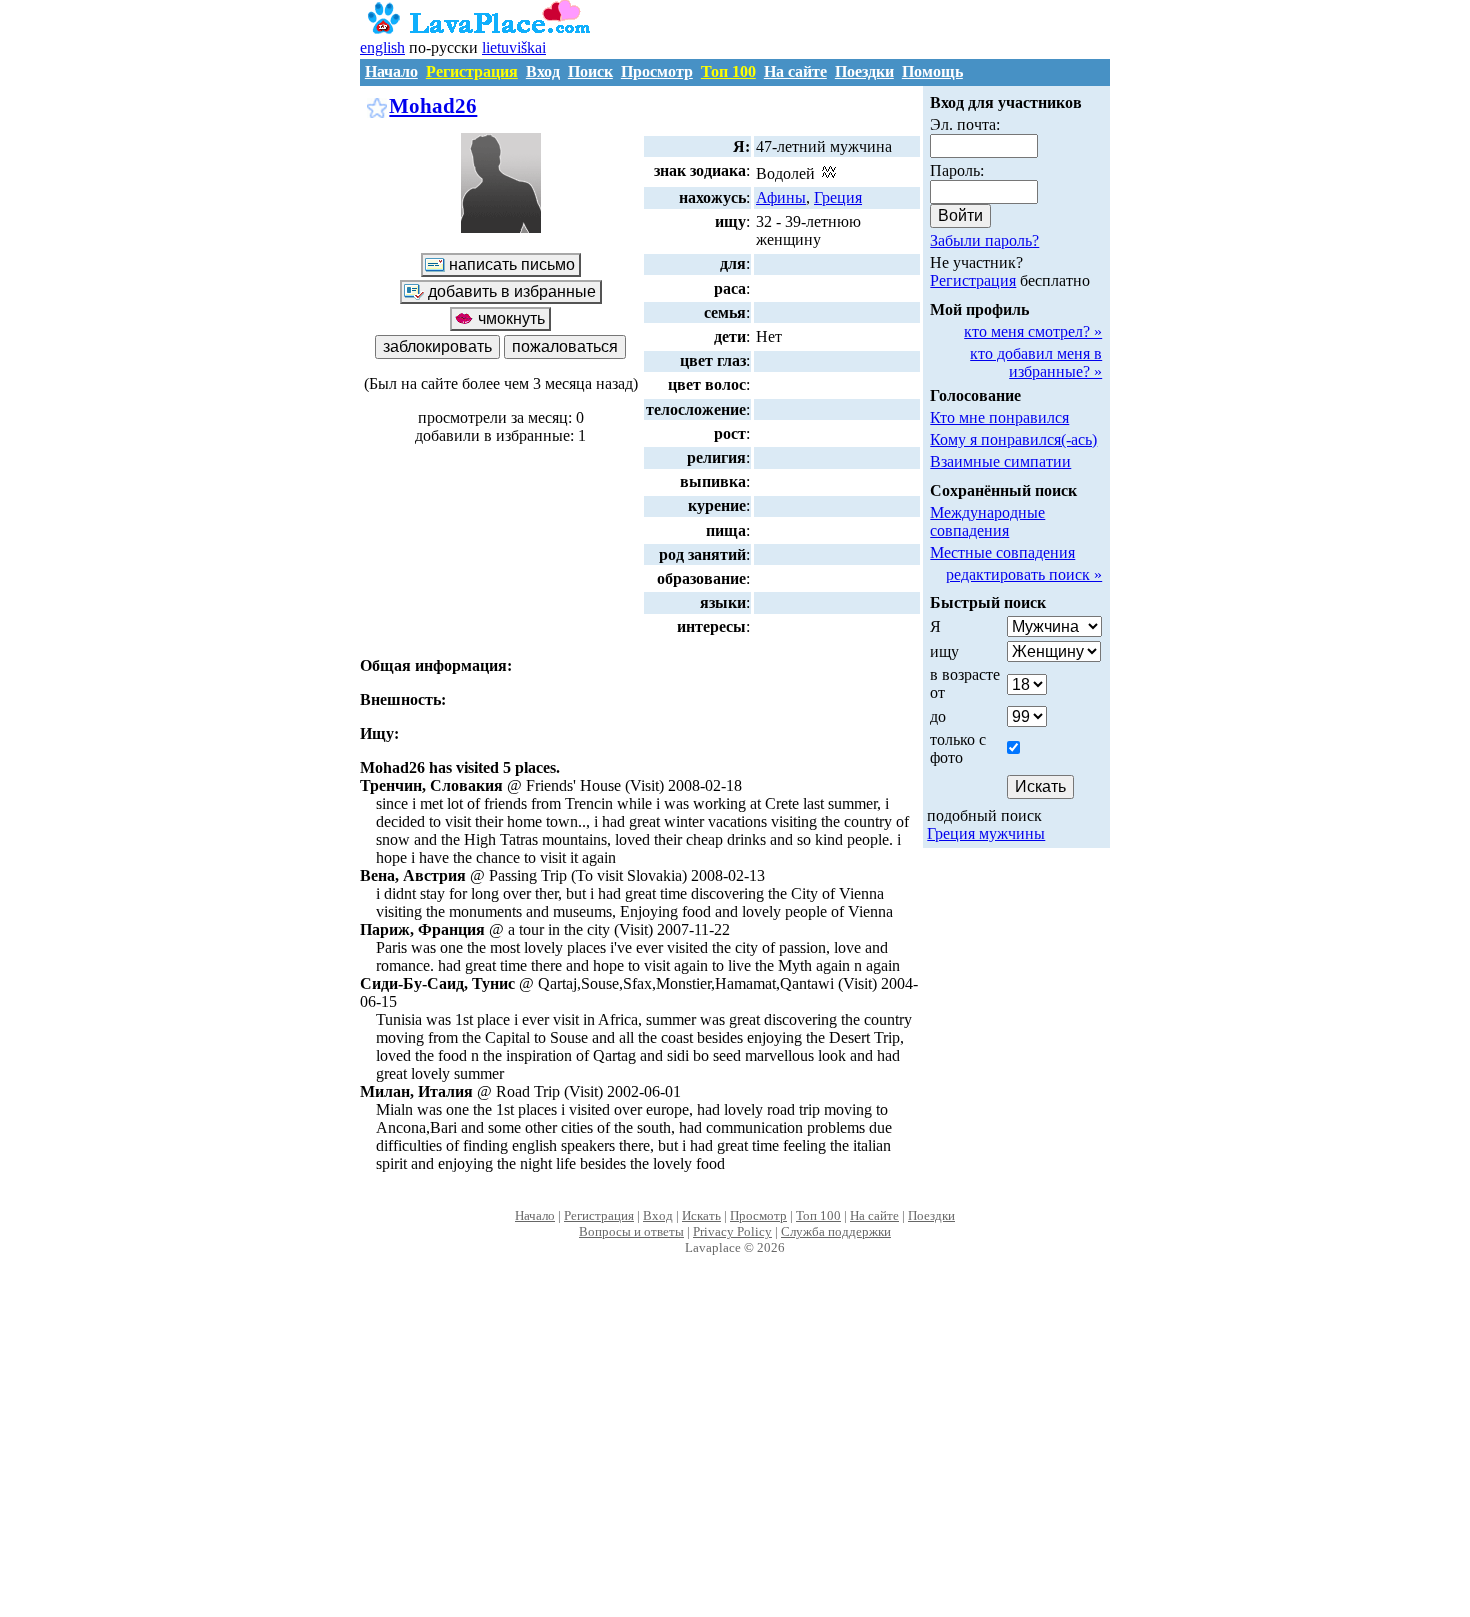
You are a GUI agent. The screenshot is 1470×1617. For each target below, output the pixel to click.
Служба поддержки (836, 1231)
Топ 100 (728, 71)
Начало (391, 71)
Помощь (932, 71)
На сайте (795, 71)
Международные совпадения (987, 521)
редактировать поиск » (1024, 574)
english (382, 47)
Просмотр (657, 71)
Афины (781, 197)
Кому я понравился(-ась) (1013, 439)
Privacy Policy (732, 1231)
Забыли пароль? (984, 240)
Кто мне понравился (999, 417)
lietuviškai (514, 47)
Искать (701, 1215)
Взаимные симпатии (1000, 461)
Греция (838, 197)
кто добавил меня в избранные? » (1036, 362)
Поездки (864, 71)
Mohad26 (433, 105)
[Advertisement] (735, 1457)
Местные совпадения (1002, 552)
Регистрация (472, 71)
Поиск (590, 71)
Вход (543, 71)
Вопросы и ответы (631, 1231)
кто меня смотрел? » (1033, 331)
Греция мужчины (986, 833)
